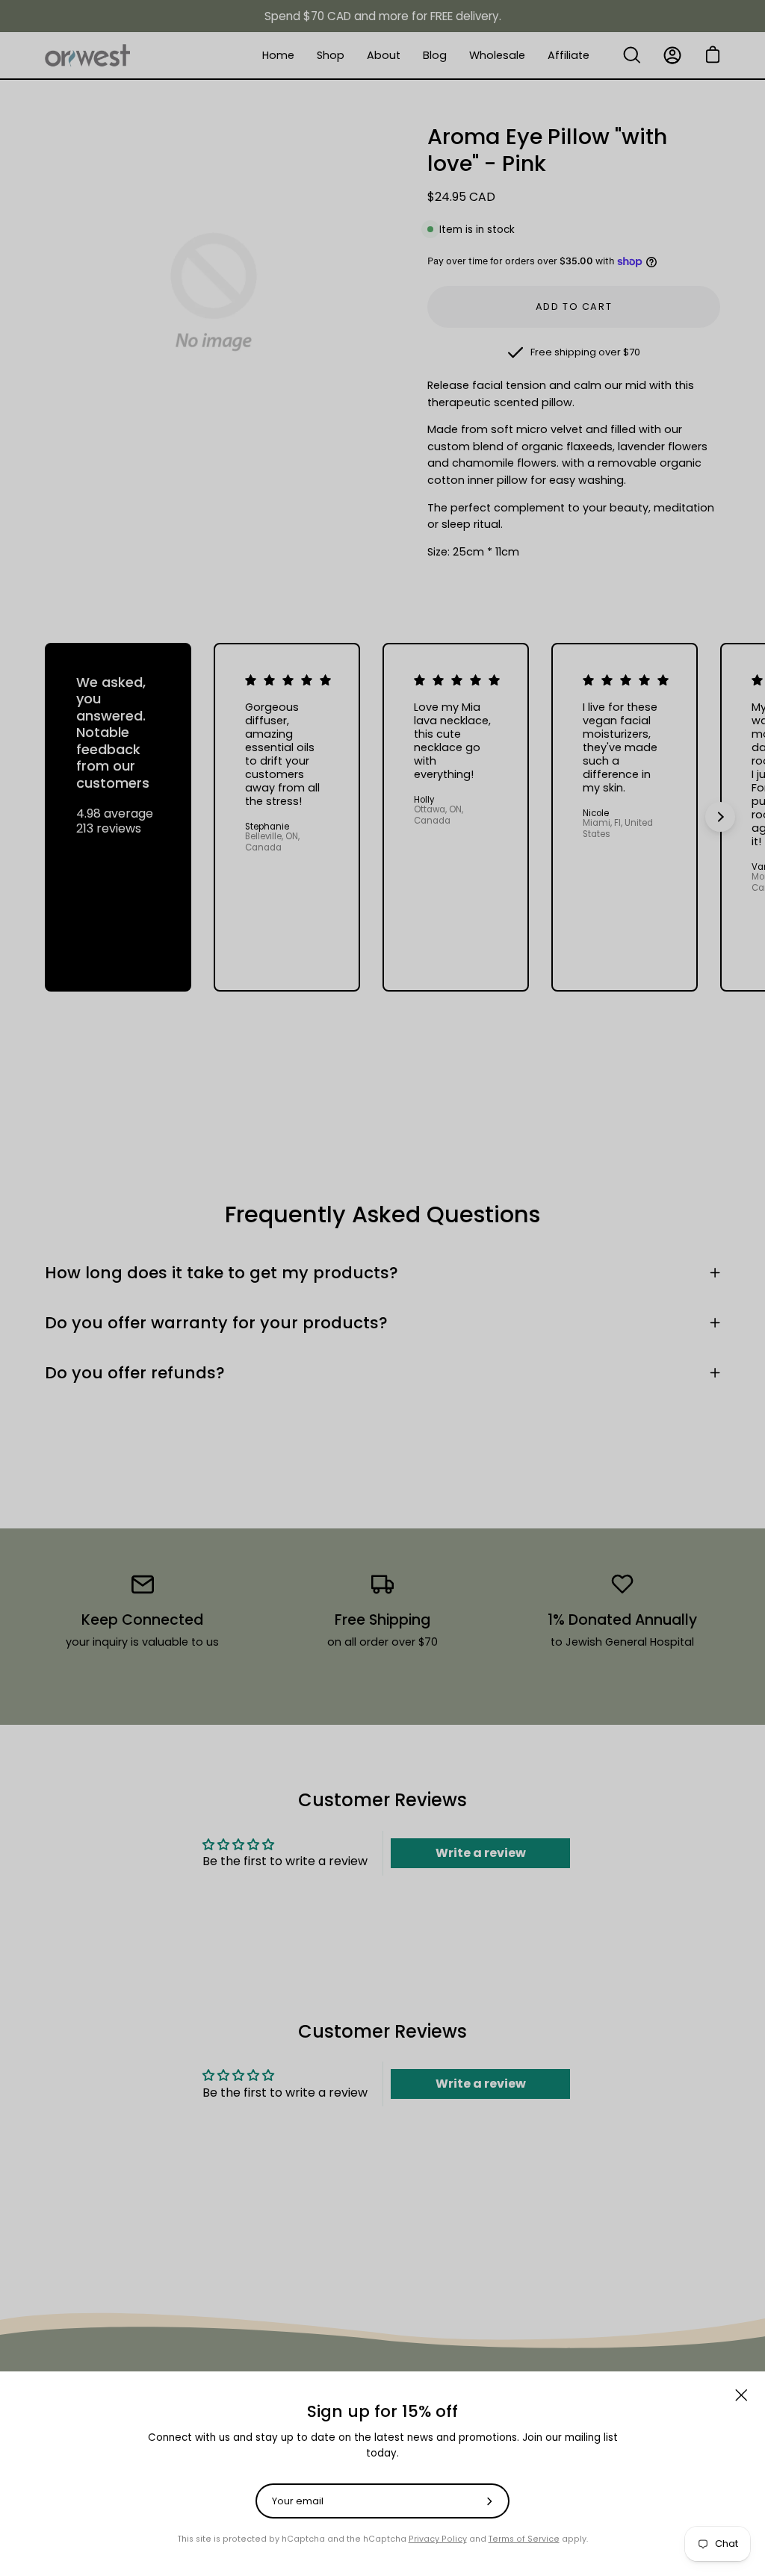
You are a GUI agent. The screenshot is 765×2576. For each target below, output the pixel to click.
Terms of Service (524, 2539)
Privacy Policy (438, 2539)
